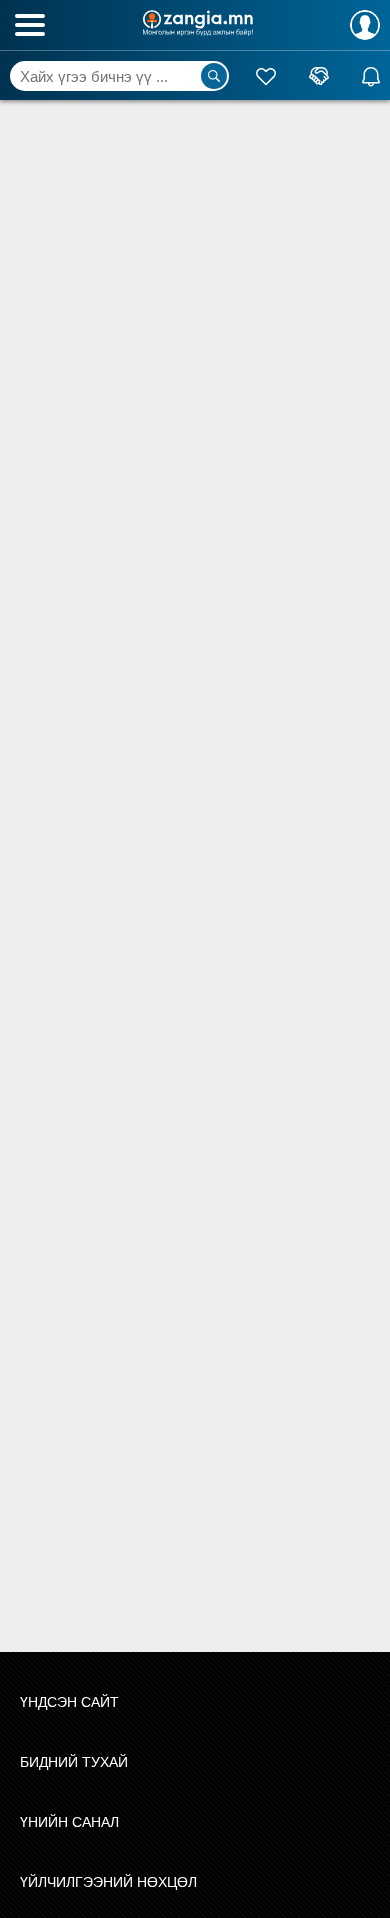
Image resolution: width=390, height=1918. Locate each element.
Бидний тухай (74, 1762)
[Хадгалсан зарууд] (266, 76)
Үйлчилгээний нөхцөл (108, 1882)
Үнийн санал (69, 1822)
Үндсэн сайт (69, 1702)
